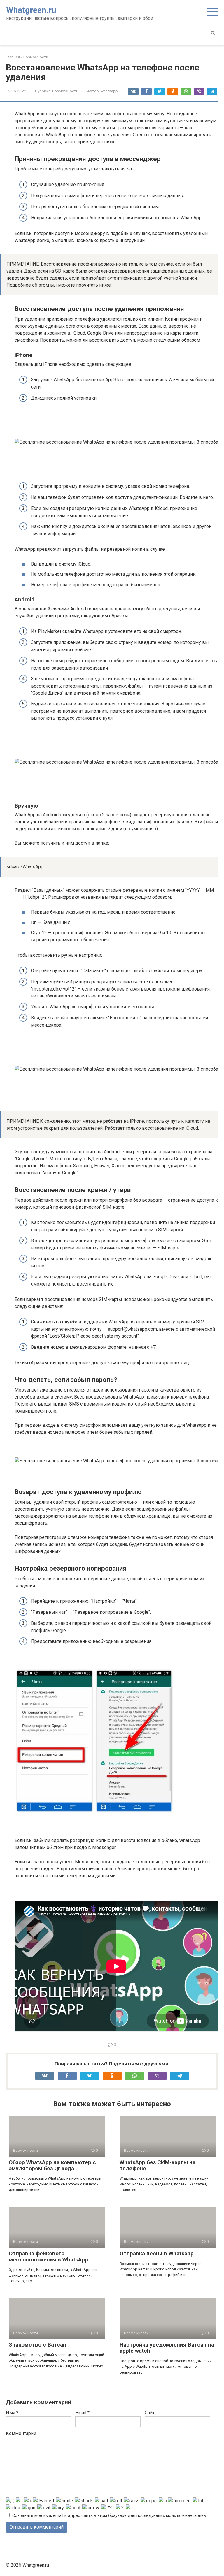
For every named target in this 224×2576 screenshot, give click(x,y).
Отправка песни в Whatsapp (157, 2253)
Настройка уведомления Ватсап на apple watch (167, 2348)
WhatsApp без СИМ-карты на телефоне (157, 2165)
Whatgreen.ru (31, 10)
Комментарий (21, 2433)
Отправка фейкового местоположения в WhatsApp (48, 2257)
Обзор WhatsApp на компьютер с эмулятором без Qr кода (52, 2165)
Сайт (150, 2413)
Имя (12, 2413)
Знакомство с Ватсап (37, 2345)
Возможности (65, 91)
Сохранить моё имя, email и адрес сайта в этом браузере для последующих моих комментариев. (110, 2516)
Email (82, 2413)
